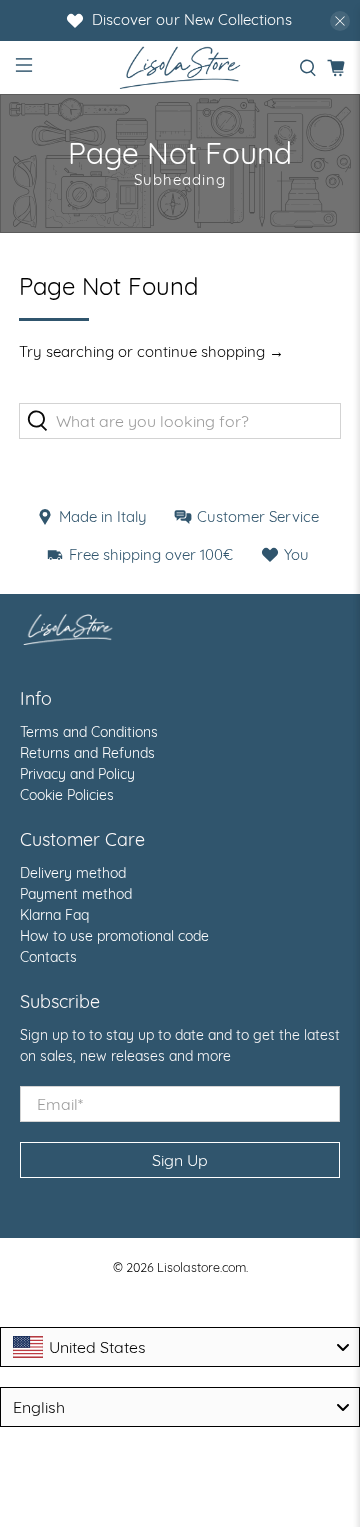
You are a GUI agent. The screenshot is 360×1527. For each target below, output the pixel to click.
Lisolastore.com (201, 1267)
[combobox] (180, 1347)
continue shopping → (210, 351)
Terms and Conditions (89, 732)
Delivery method (73, 873)
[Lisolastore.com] (180, 67)
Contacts (48, 957)
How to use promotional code (114, 936)
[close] (340, 21)
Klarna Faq (54, 915)
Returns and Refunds (87, 753)
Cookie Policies (67, 795)
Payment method (76, 894)
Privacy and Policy (77, 774)
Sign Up (180, 1160)
